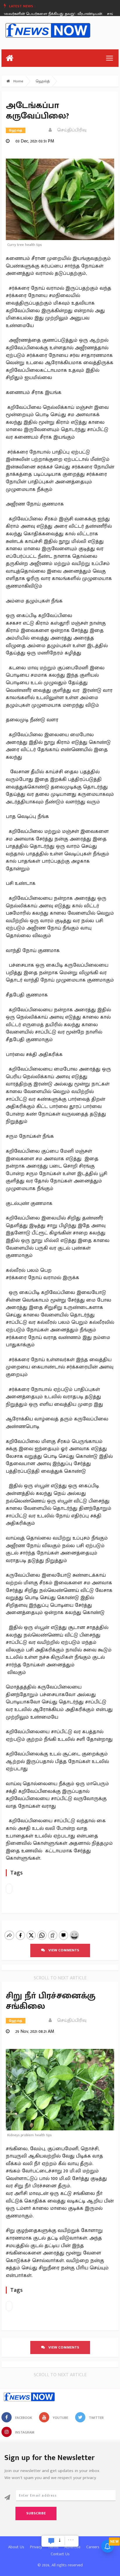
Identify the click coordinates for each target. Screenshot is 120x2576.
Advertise (72, 2547)
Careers (93, 2547)
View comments (62, 1950)
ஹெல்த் (43, 81)
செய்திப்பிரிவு (70, 130)
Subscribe (36, 2513)
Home (18, 81)
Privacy (36, 2547)
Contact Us (60, 2554)
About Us (16, 2547)
